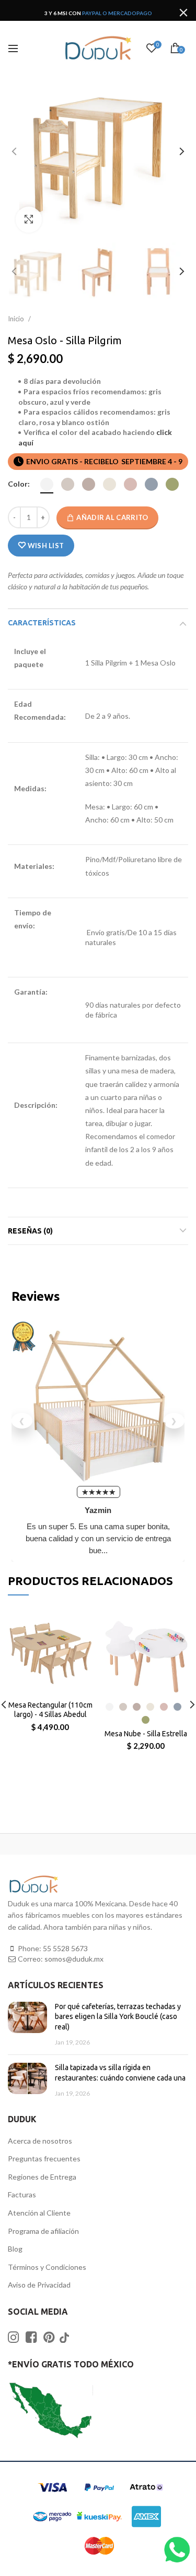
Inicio (17, 319)
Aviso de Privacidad (39, 2285)
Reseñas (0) (30, 1231)
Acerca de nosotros (40, 2141)
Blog (15, 2249)
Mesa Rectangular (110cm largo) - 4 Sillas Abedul (50, 1710)
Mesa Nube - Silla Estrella (146, 1734)
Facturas (22, 2194)
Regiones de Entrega (42, 2177)
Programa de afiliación (43, 2231)
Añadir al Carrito (112, 517)
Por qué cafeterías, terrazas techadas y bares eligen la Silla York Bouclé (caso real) (118, 2017)
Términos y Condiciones (47, 2267)
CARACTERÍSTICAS (42, 623)
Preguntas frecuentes (44, 2158)
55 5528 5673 (65, 1948)
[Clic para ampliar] (29, 220)
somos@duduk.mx (74, 1959)
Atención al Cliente (39, 2213)
